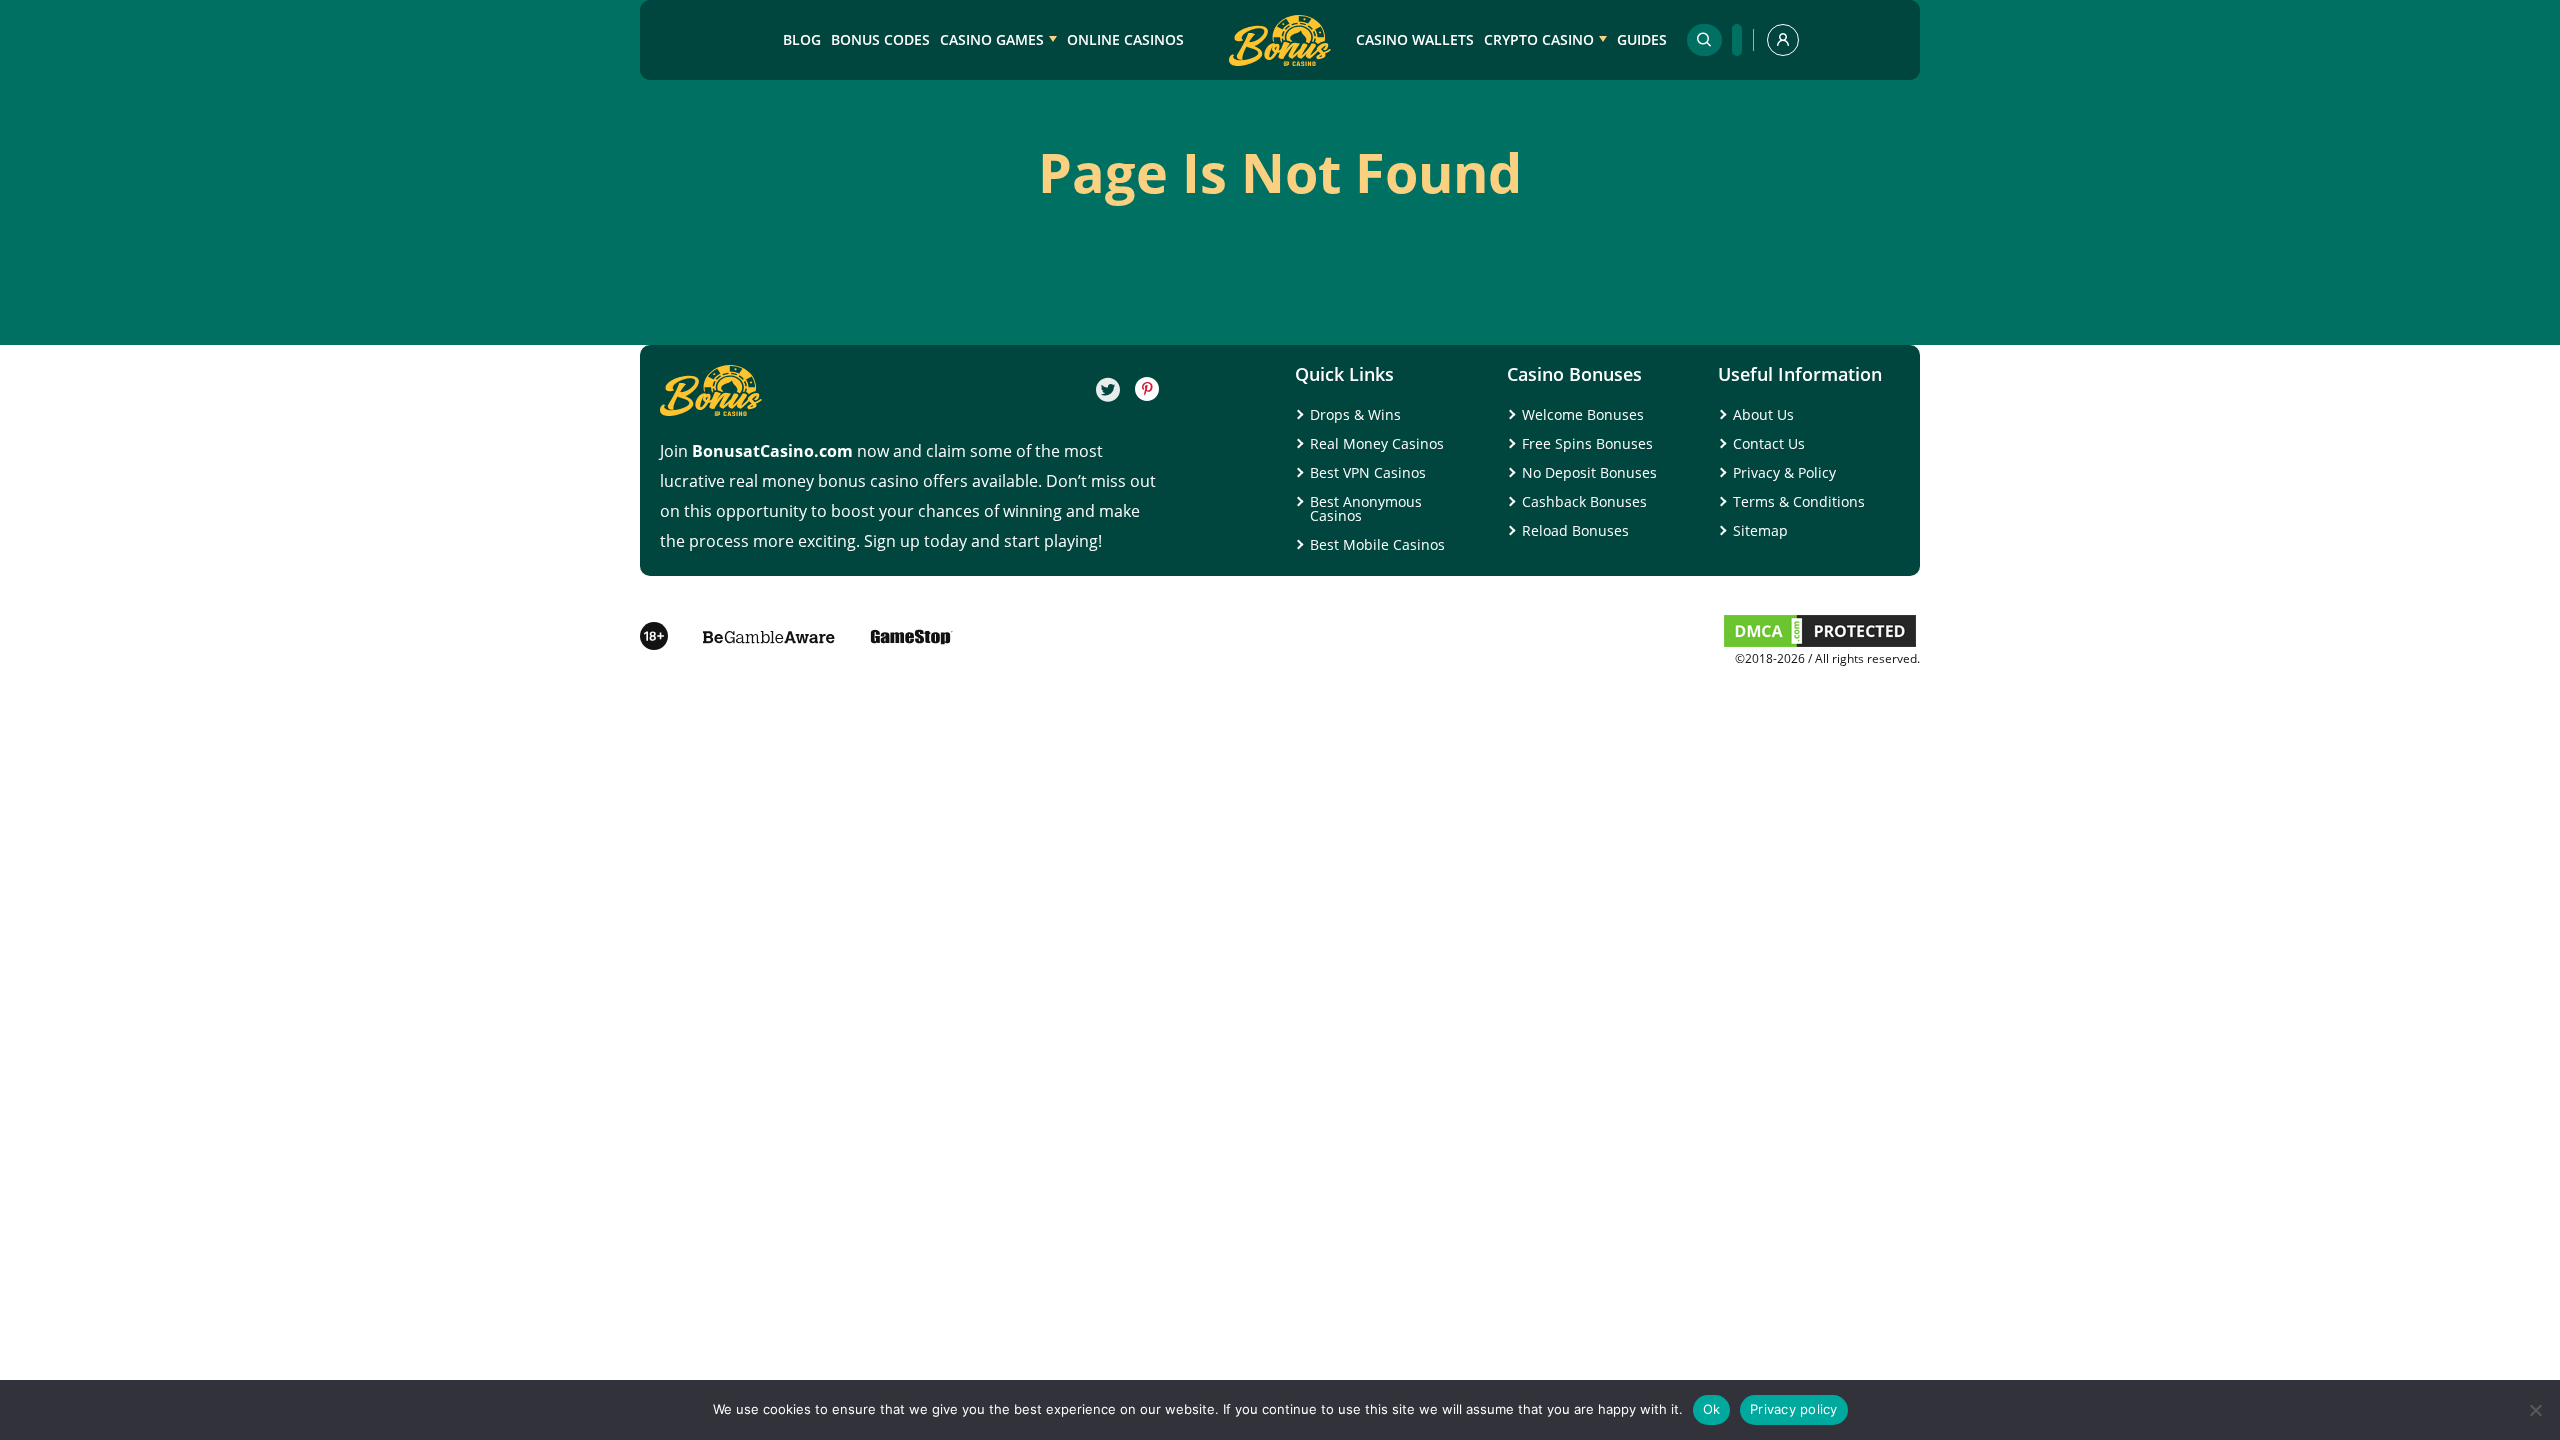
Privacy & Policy (1784, 472)
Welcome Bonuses (1583, 414)
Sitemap (1760, 530)
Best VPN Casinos (1368, 472)
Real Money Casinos (1377, 443)
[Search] (1704, 40)
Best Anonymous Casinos (1366, 508)
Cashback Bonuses (1584, 501)
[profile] (1783, 40)
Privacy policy (1794, 1409)
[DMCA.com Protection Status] (1820, 645)
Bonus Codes (880, 39)
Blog (802, 39)
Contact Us (1769, 443)
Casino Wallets (1415, 39)
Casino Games (992, 39)
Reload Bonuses (1575, 530)
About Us (1763, 414)
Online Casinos (1125, 39)
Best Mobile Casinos (1377, 544)
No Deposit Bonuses (1589, 472)
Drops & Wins (1355, 414)
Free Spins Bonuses (1587, 443)
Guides (1642, 39)
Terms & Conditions (1799, 501)
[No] (2535, 1410)
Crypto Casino (1539, 39)
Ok (1712, 1409)
